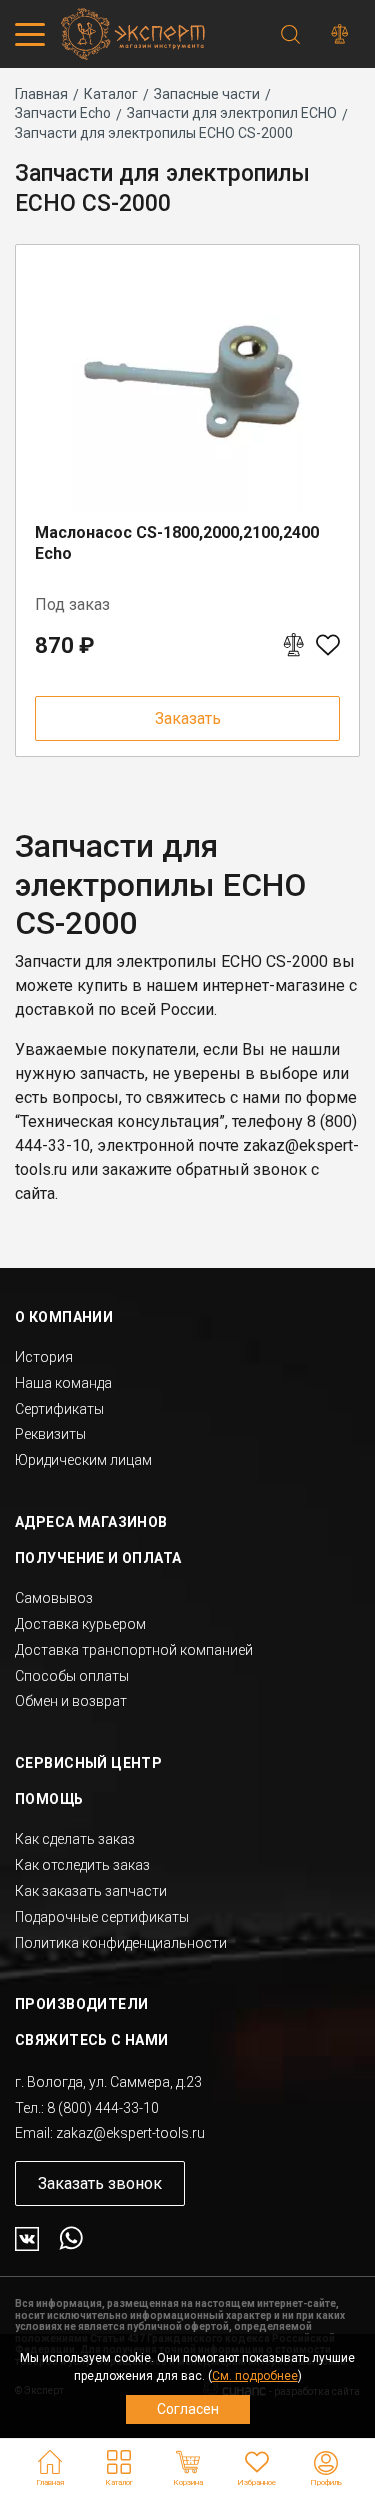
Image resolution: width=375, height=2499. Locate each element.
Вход (326, 2463)
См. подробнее (255, 2376)
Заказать (188, 718)
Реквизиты (50, 1434)
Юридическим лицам (83, 1460)
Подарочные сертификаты (102, 1917)
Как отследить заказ (82, 1865)
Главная (41, 94)
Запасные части (207, 94)
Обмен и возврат (71, 1701)
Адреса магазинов (91, 1522)
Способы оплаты (72, 1676)
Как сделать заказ (75, 1839)
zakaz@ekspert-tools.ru (130, 2133)
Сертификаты (59, 1409)
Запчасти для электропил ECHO (232, 113)
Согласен (188, 2409)
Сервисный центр (88, 1763)
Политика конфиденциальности (121, 1943)
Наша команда (63, 1383)
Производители (81, 2004)
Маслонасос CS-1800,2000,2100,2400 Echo (177, 543)
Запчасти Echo (63, 113)
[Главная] (130, 34)
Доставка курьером (80, 1624)
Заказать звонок (100, 2183)
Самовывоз (54, 1598)
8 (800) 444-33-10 (103, 2108)
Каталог (111, 94)
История (44, 1357)
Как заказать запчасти (91, 1891)
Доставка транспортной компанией (134, 1650)
